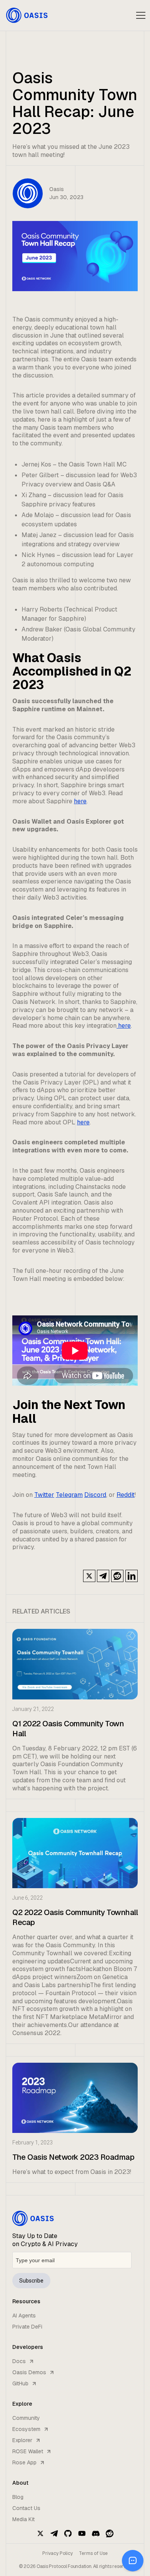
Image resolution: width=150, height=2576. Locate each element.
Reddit (126, 1495)
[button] (141, 15)
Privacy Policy (57, 2553)
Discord (95, 1495)
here (80, 801)
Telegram (69, 1495)
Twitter (44, 1495)
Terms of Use (93, 2553)
